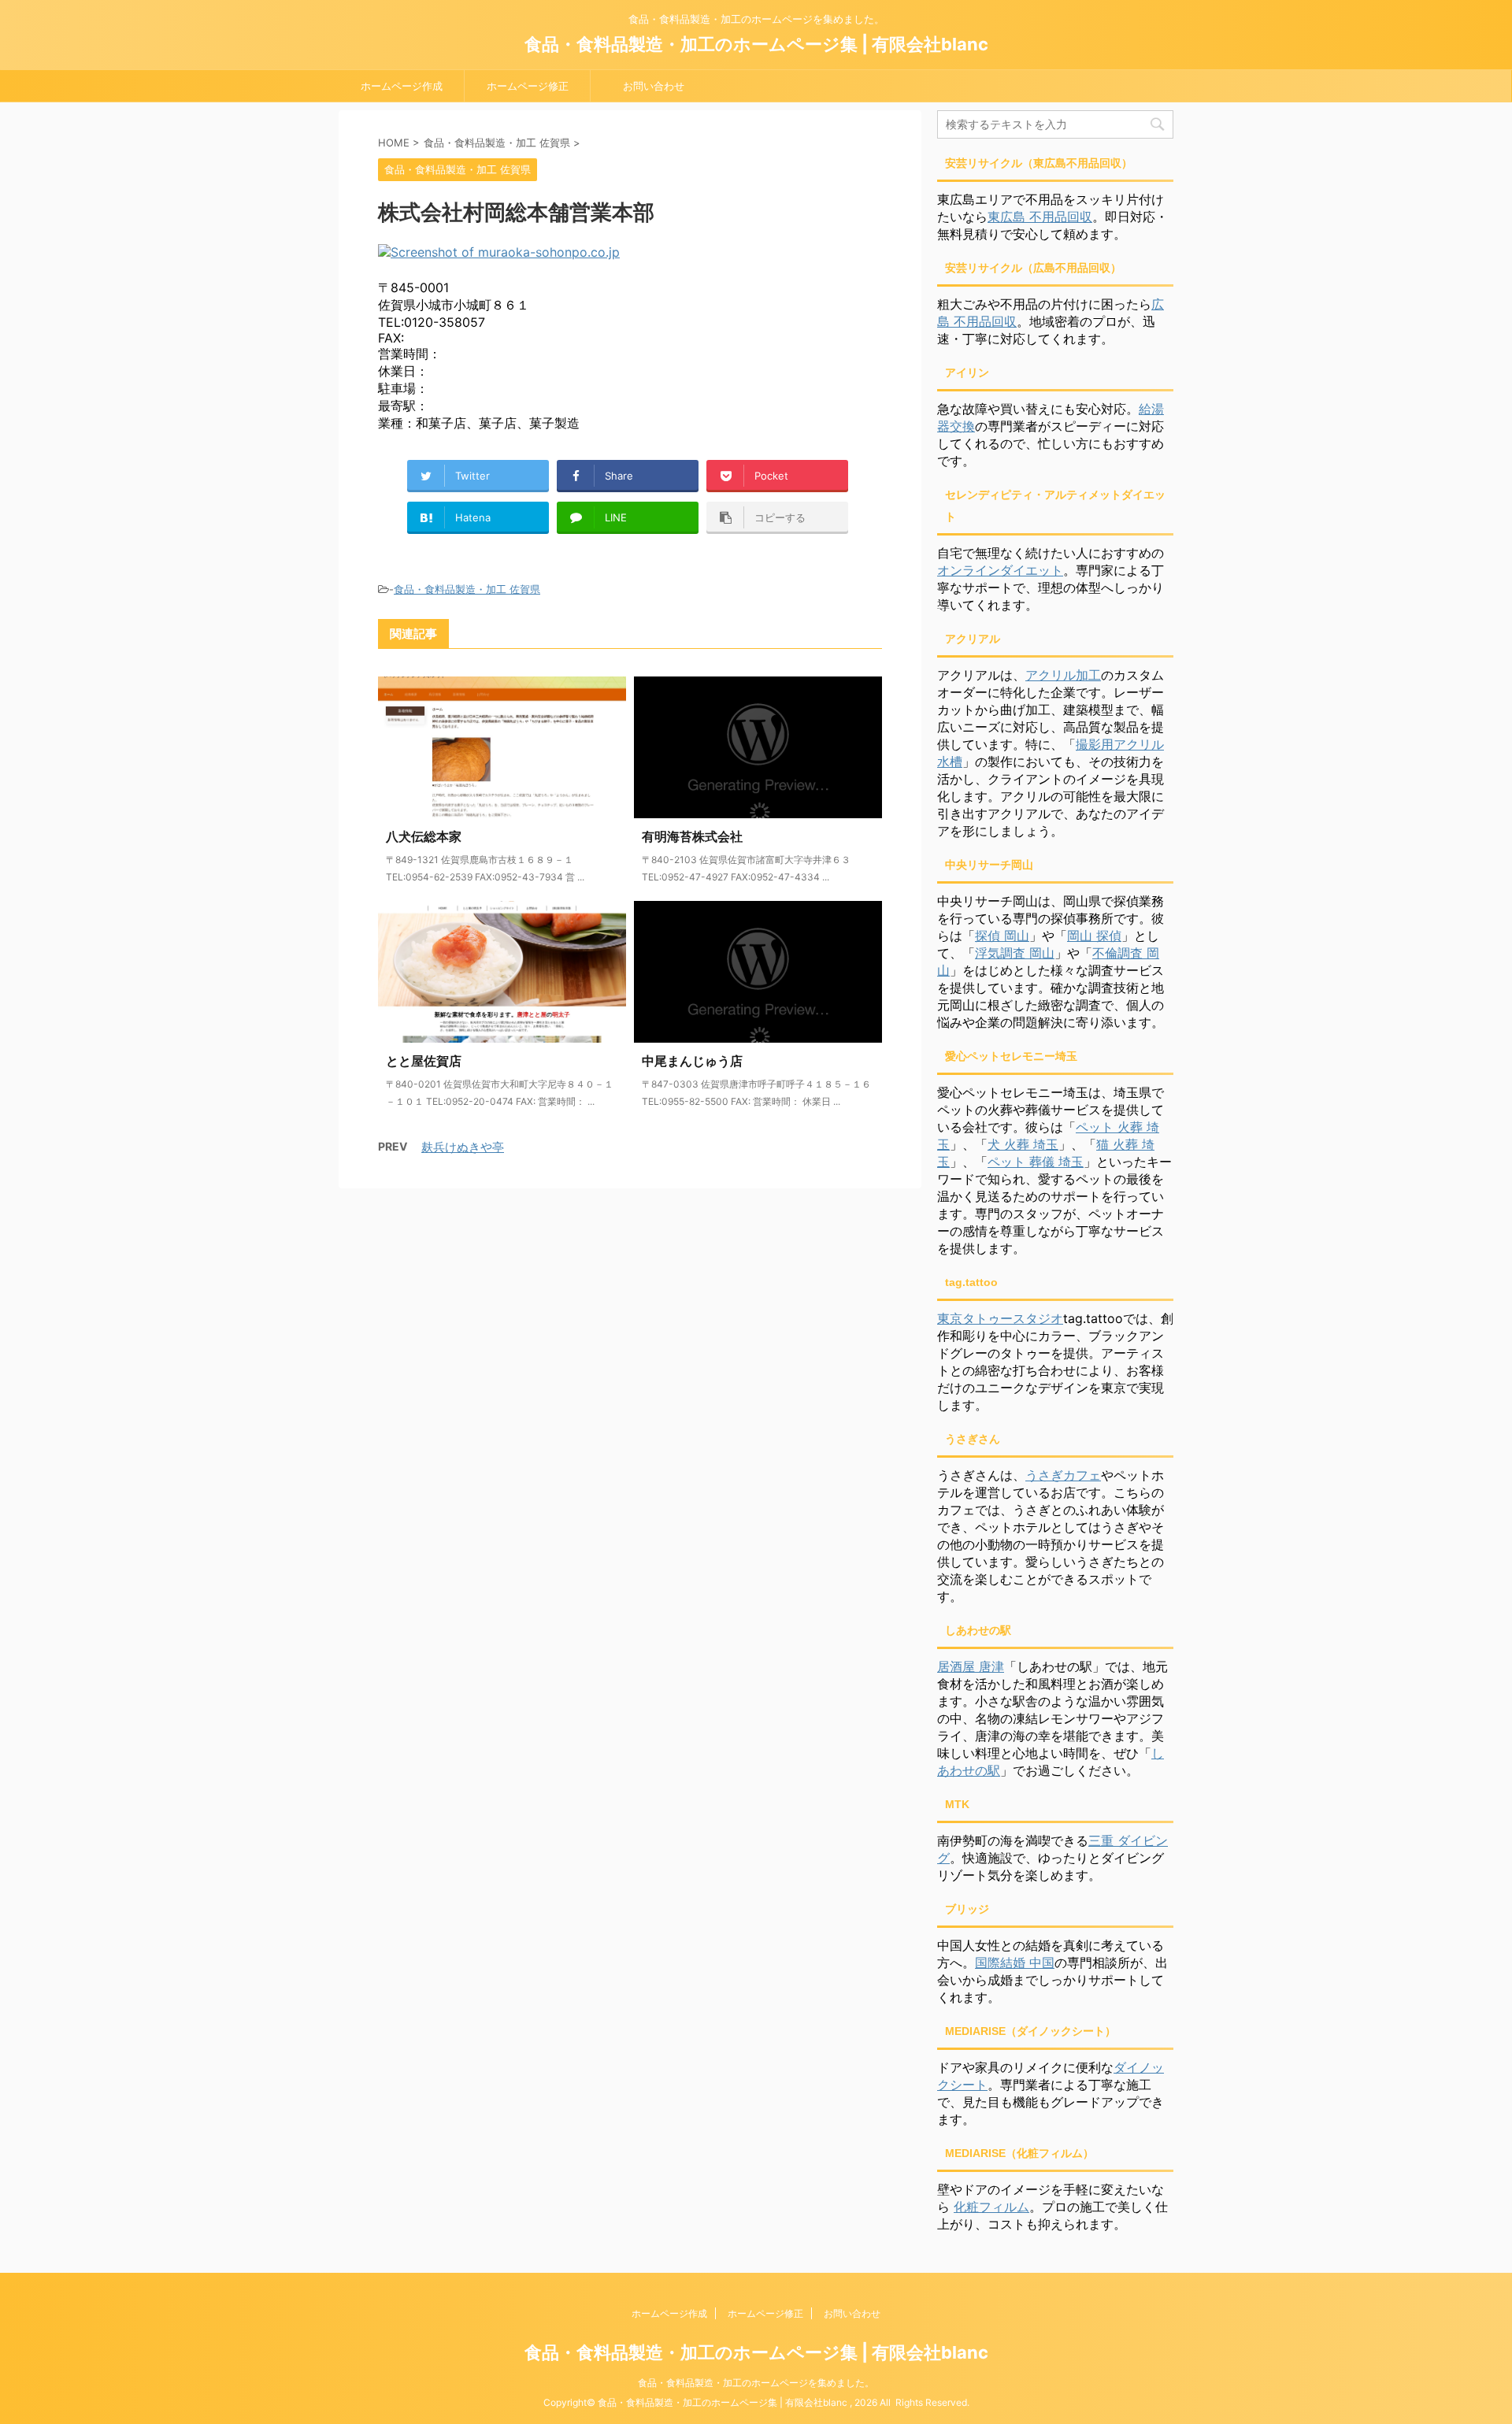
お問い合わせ (654, 86)
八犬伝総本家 (424, 836)
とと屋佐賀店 (424, 1061)
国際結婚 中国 (1015, 1963)
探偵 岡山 (1002, 936)
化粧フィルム (991, 2207)
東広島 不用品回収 (1040, 217)
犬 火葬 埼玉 (1023, 1144)
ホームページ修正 (528, 86)
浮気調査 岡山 (1015, 953)
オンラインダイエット (1000, 570)
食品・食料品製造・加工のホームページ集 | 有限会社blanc (756, 44)
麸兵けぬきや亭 (463, 1147)
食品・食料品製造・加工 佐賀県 (467, 589)
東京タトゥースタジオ (1000, 1318)
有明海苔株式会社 (692, 836)
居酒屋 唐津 (971, 1666)
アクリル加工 (1063, 675)
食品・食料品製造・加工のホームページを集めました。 (756, 2383)
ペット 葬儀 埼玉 (1036, 1162)
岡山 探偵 (1094, 936)
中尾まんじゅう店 (692, 1061)
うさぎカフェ (1063, 1475)
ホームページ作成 (402, 86)
